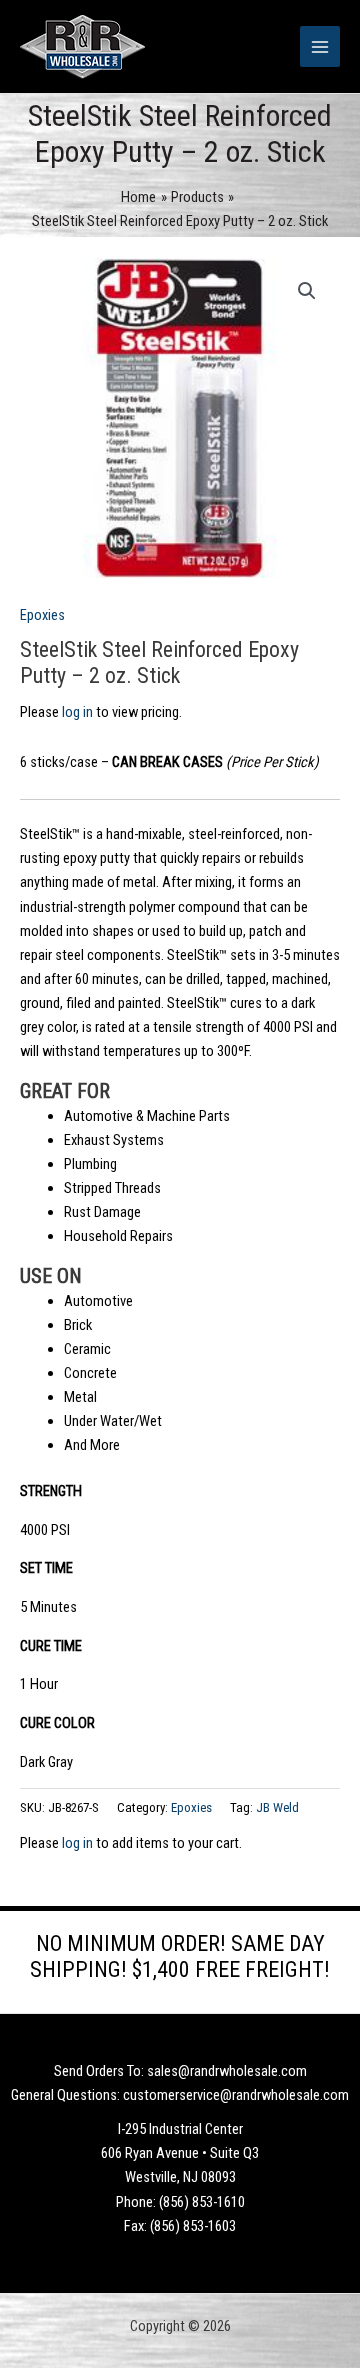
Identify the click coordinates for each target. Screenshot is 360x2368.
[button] (307, 291)
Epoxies (42, 615)
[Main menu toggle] (320, 46)
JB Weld (277, 1807)
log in (77, 712)
